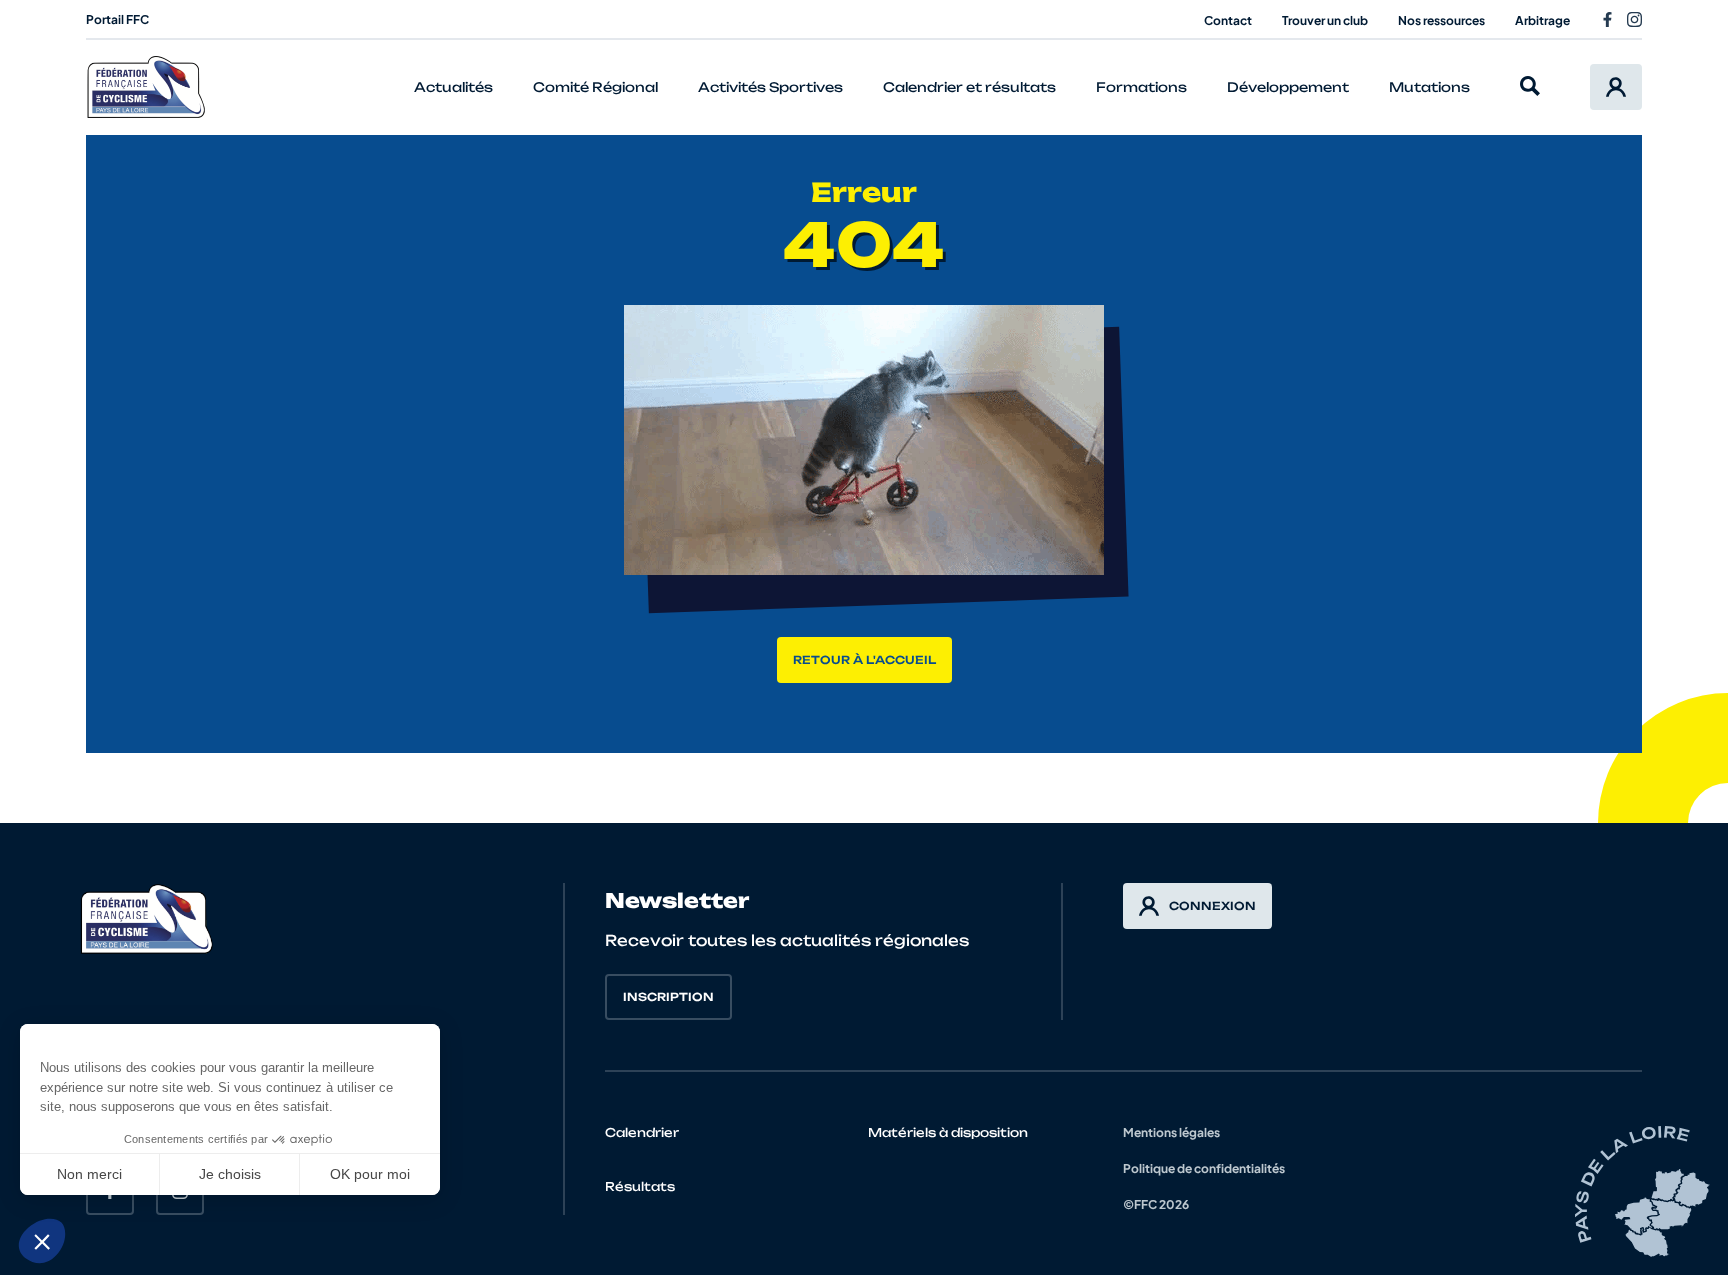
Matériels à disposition (948, 1132)
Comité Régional (595, 87)
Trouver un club (1325, 20)
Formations (1141, 87)
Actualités (453, 87)
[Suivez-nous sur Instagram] (1634, 19)
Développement (1288, 87)
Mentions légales (1171, 1132)
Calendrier (642, 1132)
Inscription (668, 997)
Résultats (640, 1186)
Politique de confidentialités (1204, 1168)
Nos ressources (1441, 20)
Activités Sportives (770, 87)
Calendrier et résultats (969, 87)
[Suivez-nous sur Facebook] (1607, 19)
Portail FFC (117, 19)
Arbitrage (1542, 20)
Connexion (1212, 906)
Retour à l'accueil (864, 660)
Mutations (1429, 87)
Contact (1228, 20)
